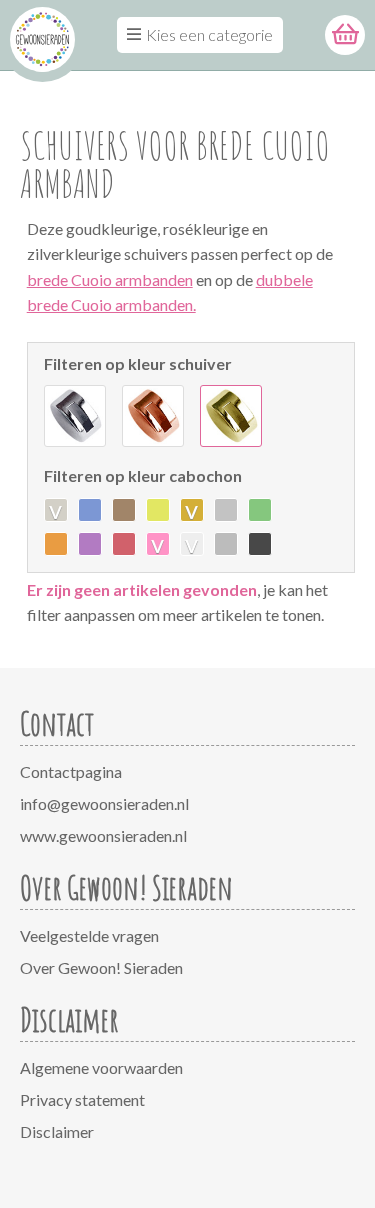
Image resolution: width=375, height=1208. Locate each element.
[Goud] (231, 416)
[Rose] (153, 416)
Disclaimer (57, 1131)
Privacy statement (82, 1099)
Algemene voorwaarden (101, 1067)
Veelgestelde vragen (89, 935)
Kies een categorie (209, 34)
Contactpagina (71, 771)
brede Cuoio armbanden (110, 279)
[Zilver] (75, 416)
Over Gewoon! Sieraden (101, 967)
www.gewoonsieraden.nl (103, 835)
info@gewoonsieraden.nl (104, 803)
